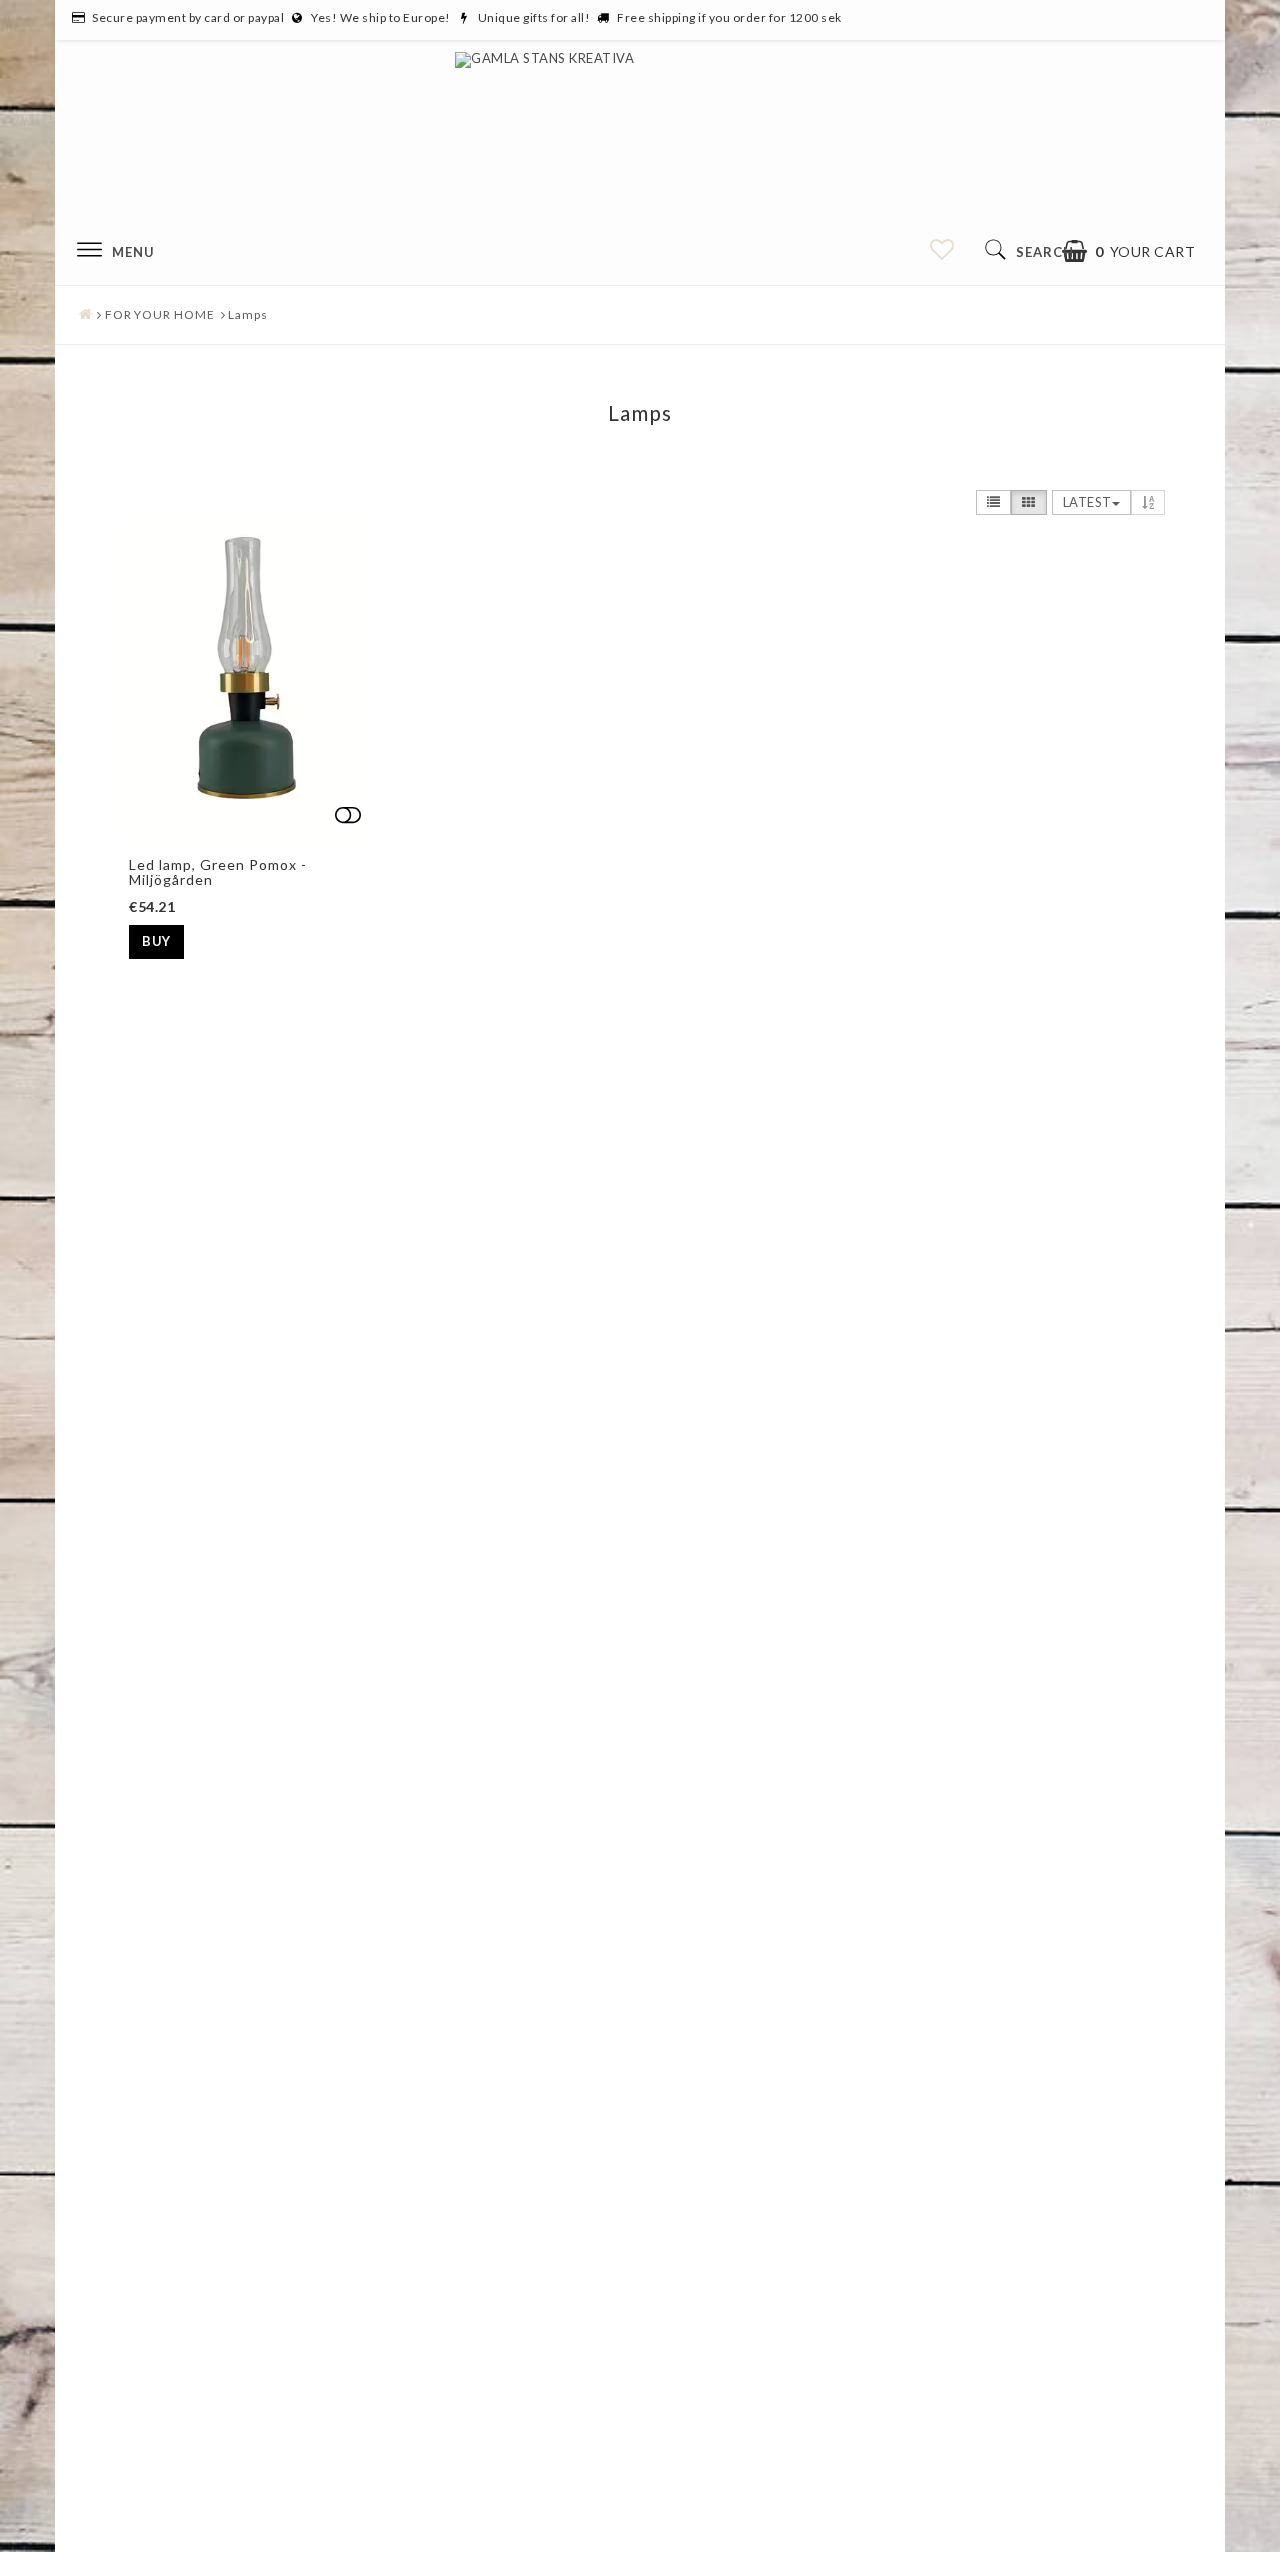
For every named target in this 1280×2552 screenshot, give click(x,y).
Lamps (248, 314)
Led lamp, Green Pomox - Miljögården (218, 872)
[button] (1129, 251)
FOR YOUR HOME (160, 314)
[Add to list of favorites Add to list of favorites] (246, 680)
